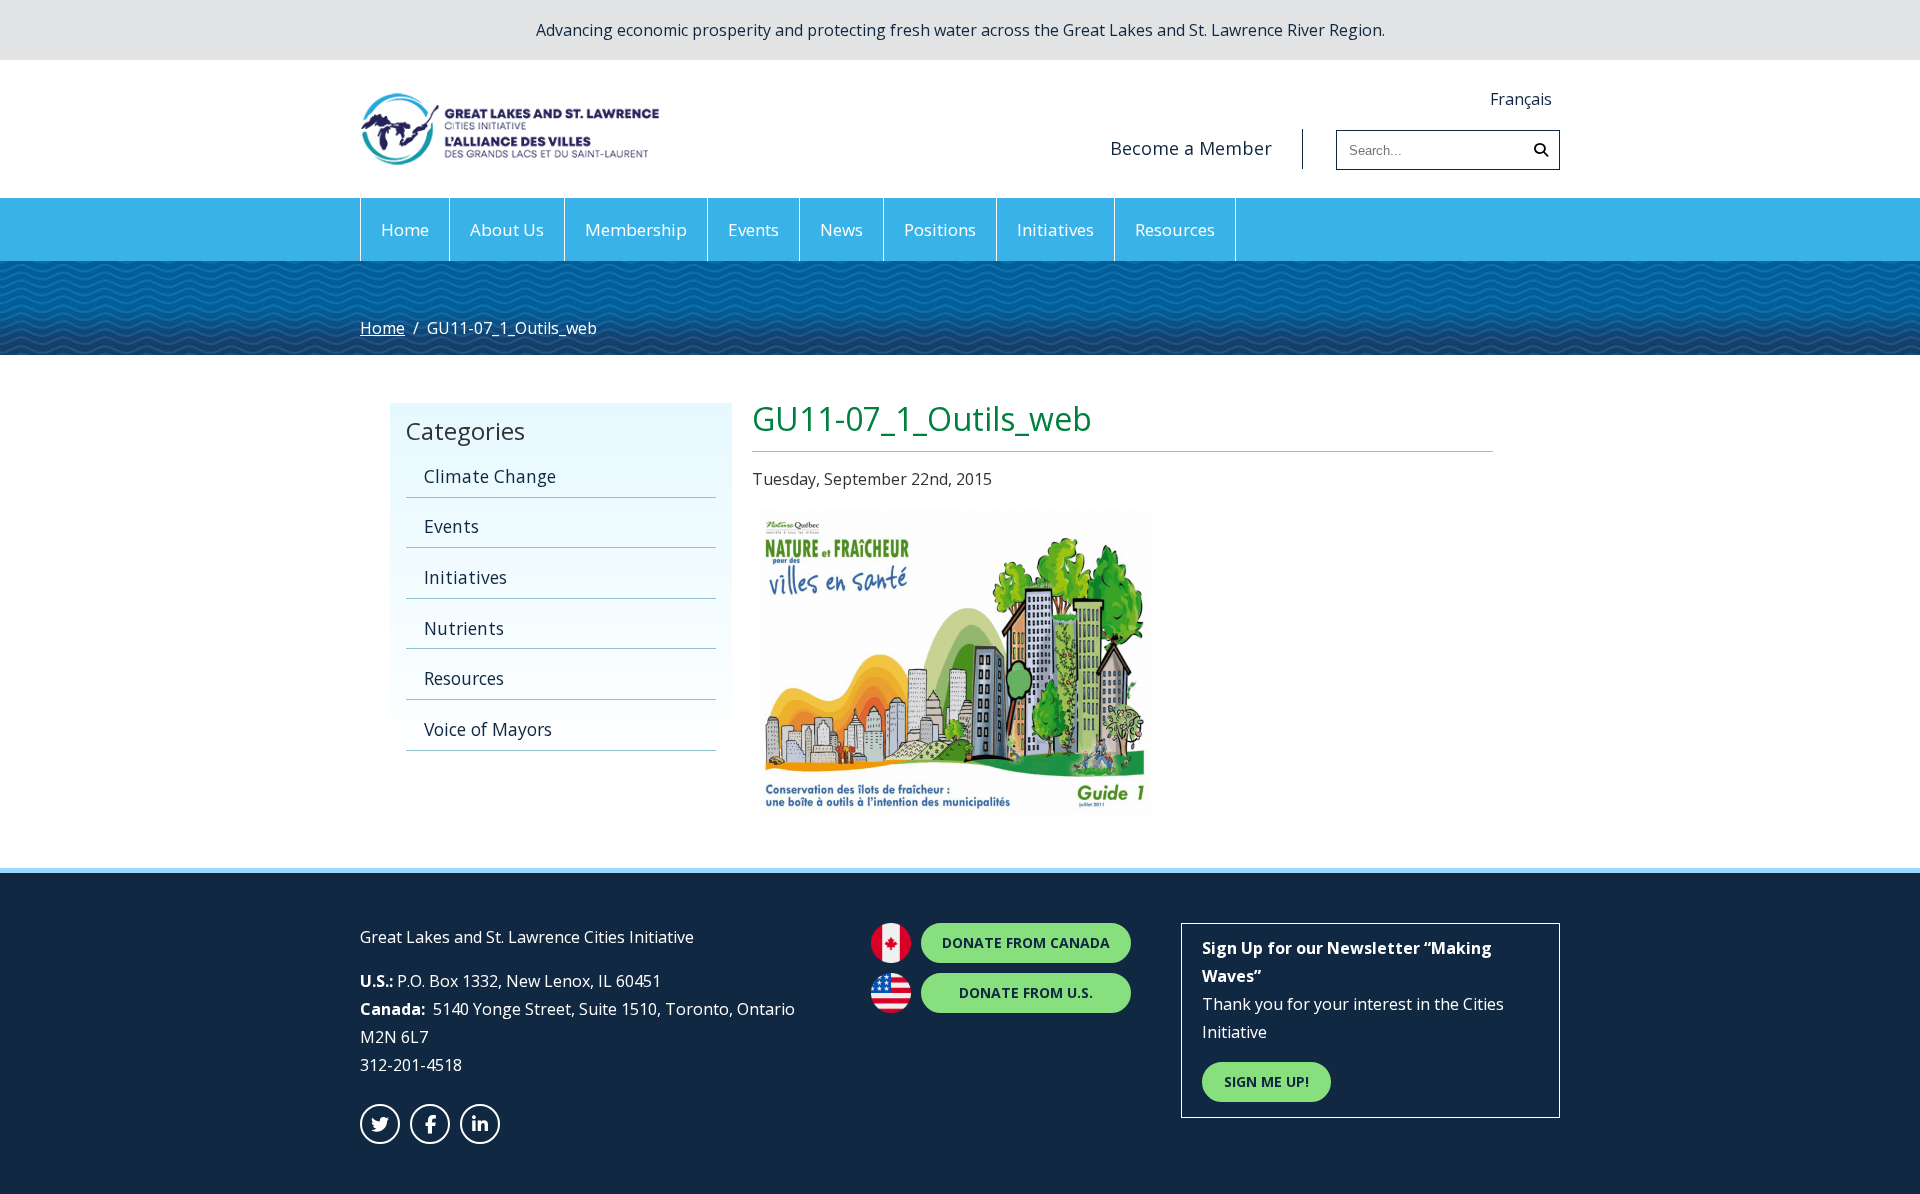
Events (753, 229)
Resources (1175, 229)
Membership (636, 229)
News (841, 229)
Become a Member (1191, 148)
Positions (940, 229)
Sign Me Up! (1266, 1081)
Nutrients (464, 628)
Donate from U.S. (1026, 992)
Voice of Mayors (488, 729)
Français (1521, 99)
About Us (507, 229)
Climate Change (490, 476)
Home (405, 229)
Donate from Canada (1026, 942)
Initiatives (1055, 229)
